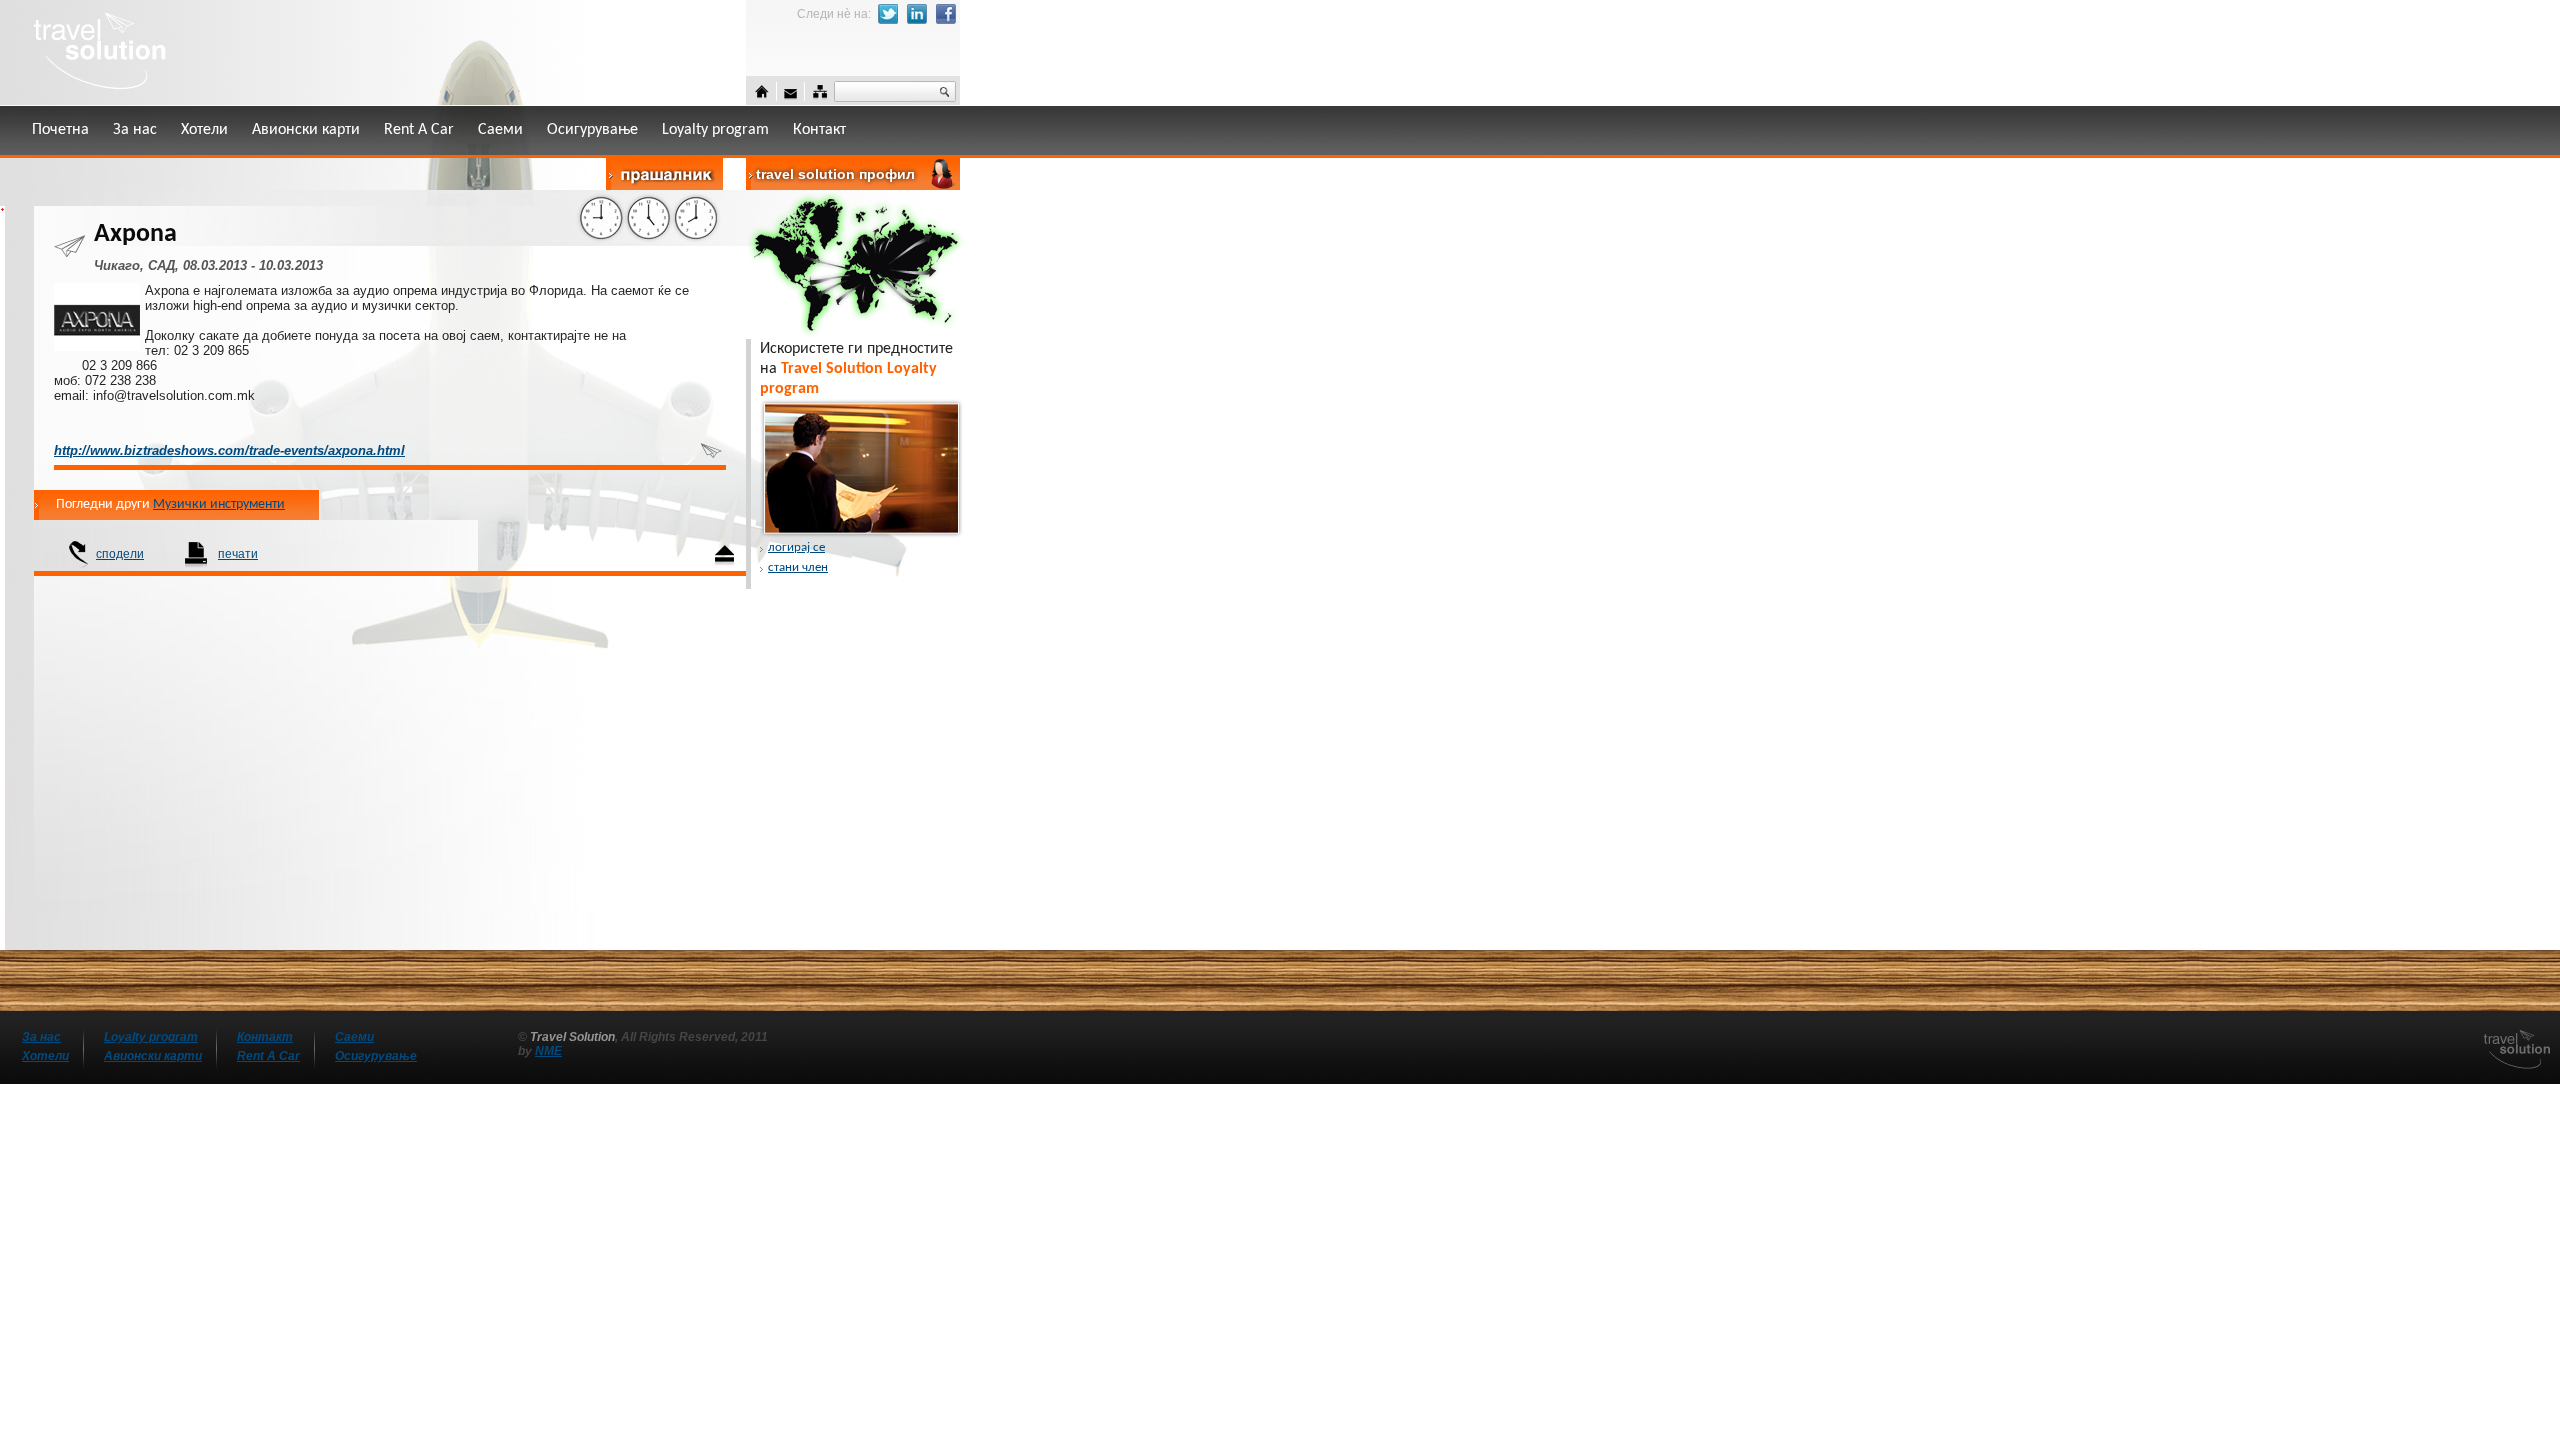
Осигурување (592, 130)
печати (238, 554)
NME (548, 1051)
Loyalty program (715, 130)
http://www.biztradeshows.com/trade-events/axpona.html (229, 450)
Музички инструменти (219, 504)
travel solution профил (835, 174)
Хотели (204, 130)
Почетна (60, 130)
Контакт (819, 130)
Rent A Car (419, 130)
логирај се (796, 547)
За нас (135, 130)
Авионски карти (306, 130)
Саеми (500, 130)
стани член (798, 567)
